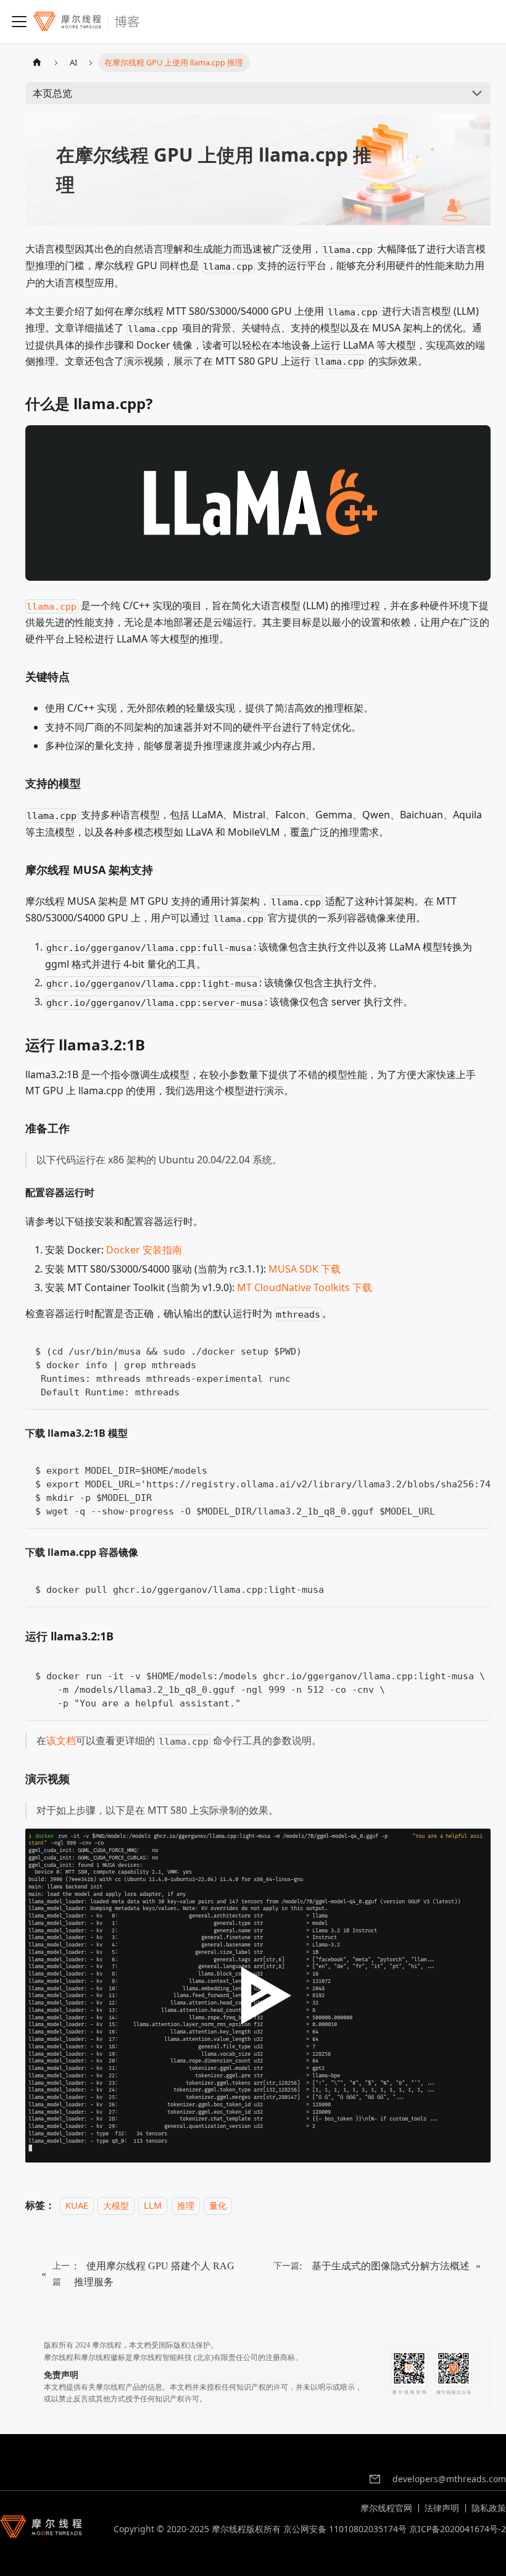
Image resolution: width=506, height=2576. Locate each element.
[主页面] (37, 63)
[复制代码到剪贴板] (476, 1350)
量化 (218, 2205)
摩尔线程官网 (386, 2508)
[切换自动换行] (453, 1469)
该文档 (61, 1740)
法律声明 (442, 2508)
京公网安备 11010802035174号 (345, 2529)
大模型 (116, 2205)
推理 (186, 2205)
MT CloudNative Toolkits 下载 (305, 1287)
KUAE (77, 2205)
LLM (153, 2205)
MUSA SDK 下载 (305, 1269)
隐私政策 (489, 2508)
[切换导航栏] (19, 22)
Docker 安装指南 (144, 1250)
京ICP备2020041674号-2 (458, 2529)
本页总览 (52, 93)
